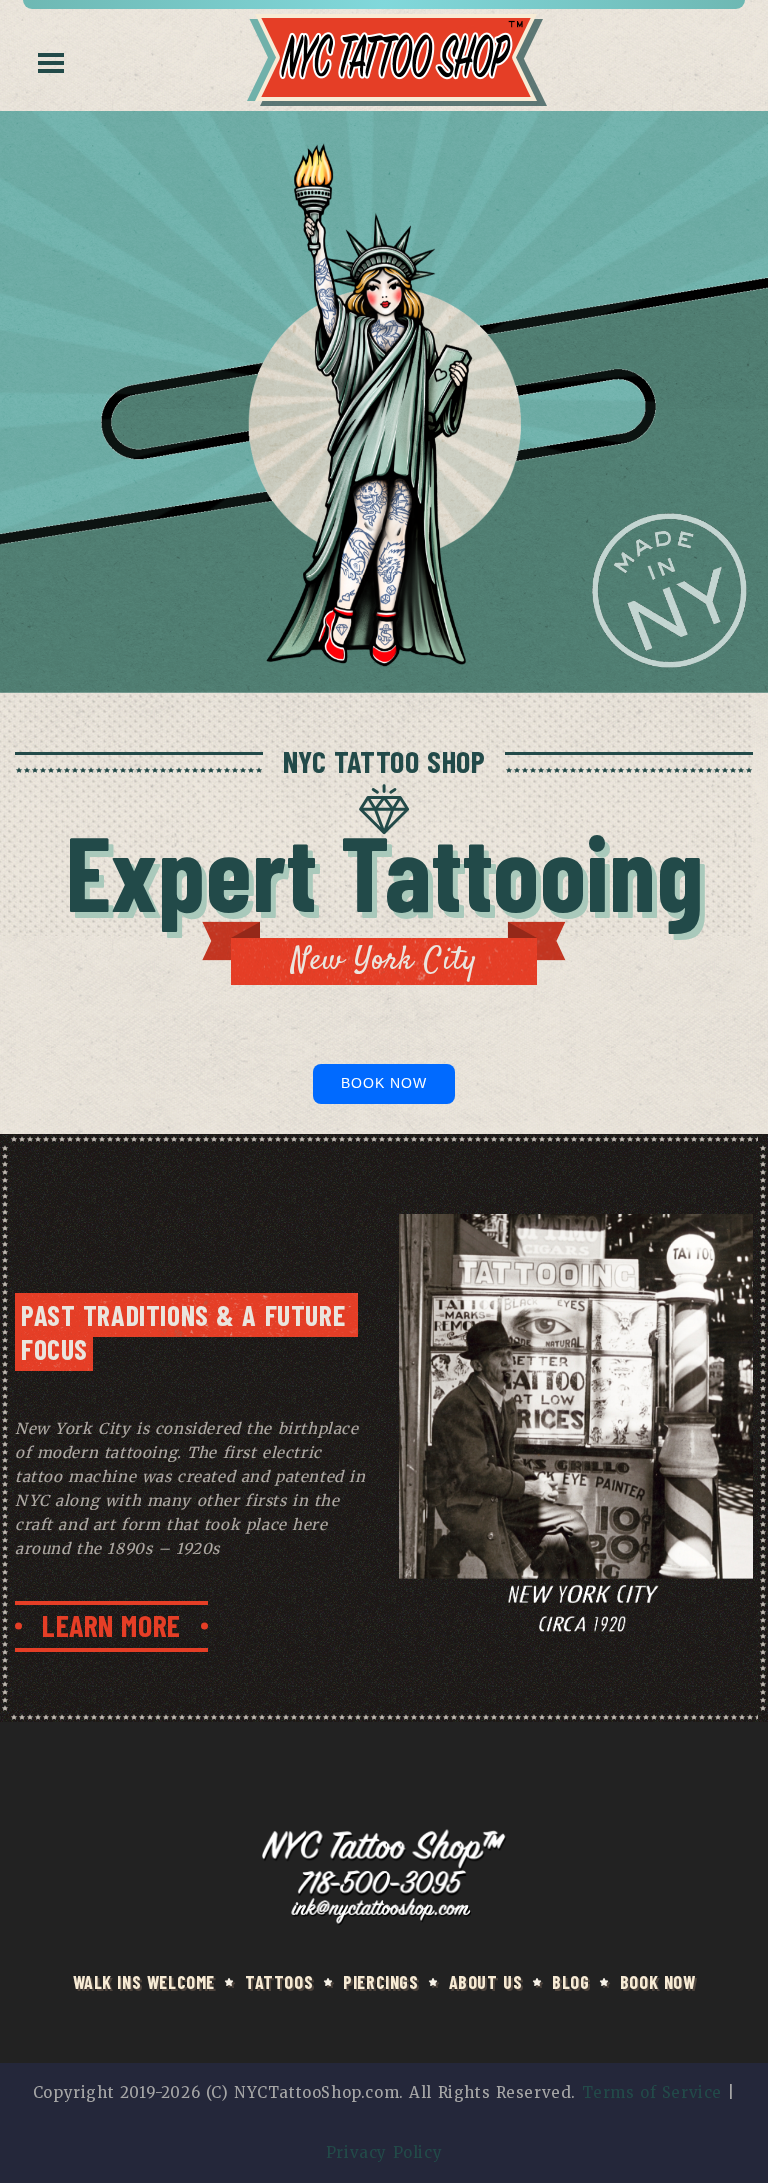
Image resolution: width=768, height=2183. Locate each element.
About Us (486, 1982)
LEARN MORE (111, 1625)
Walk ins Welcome (144, 1982)
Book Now (384, 1083)
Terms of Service (652, 2092)
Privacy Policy (384, 2152)
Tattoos (279, 1982)
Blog (570, 1982)
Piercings (380, 1982)
